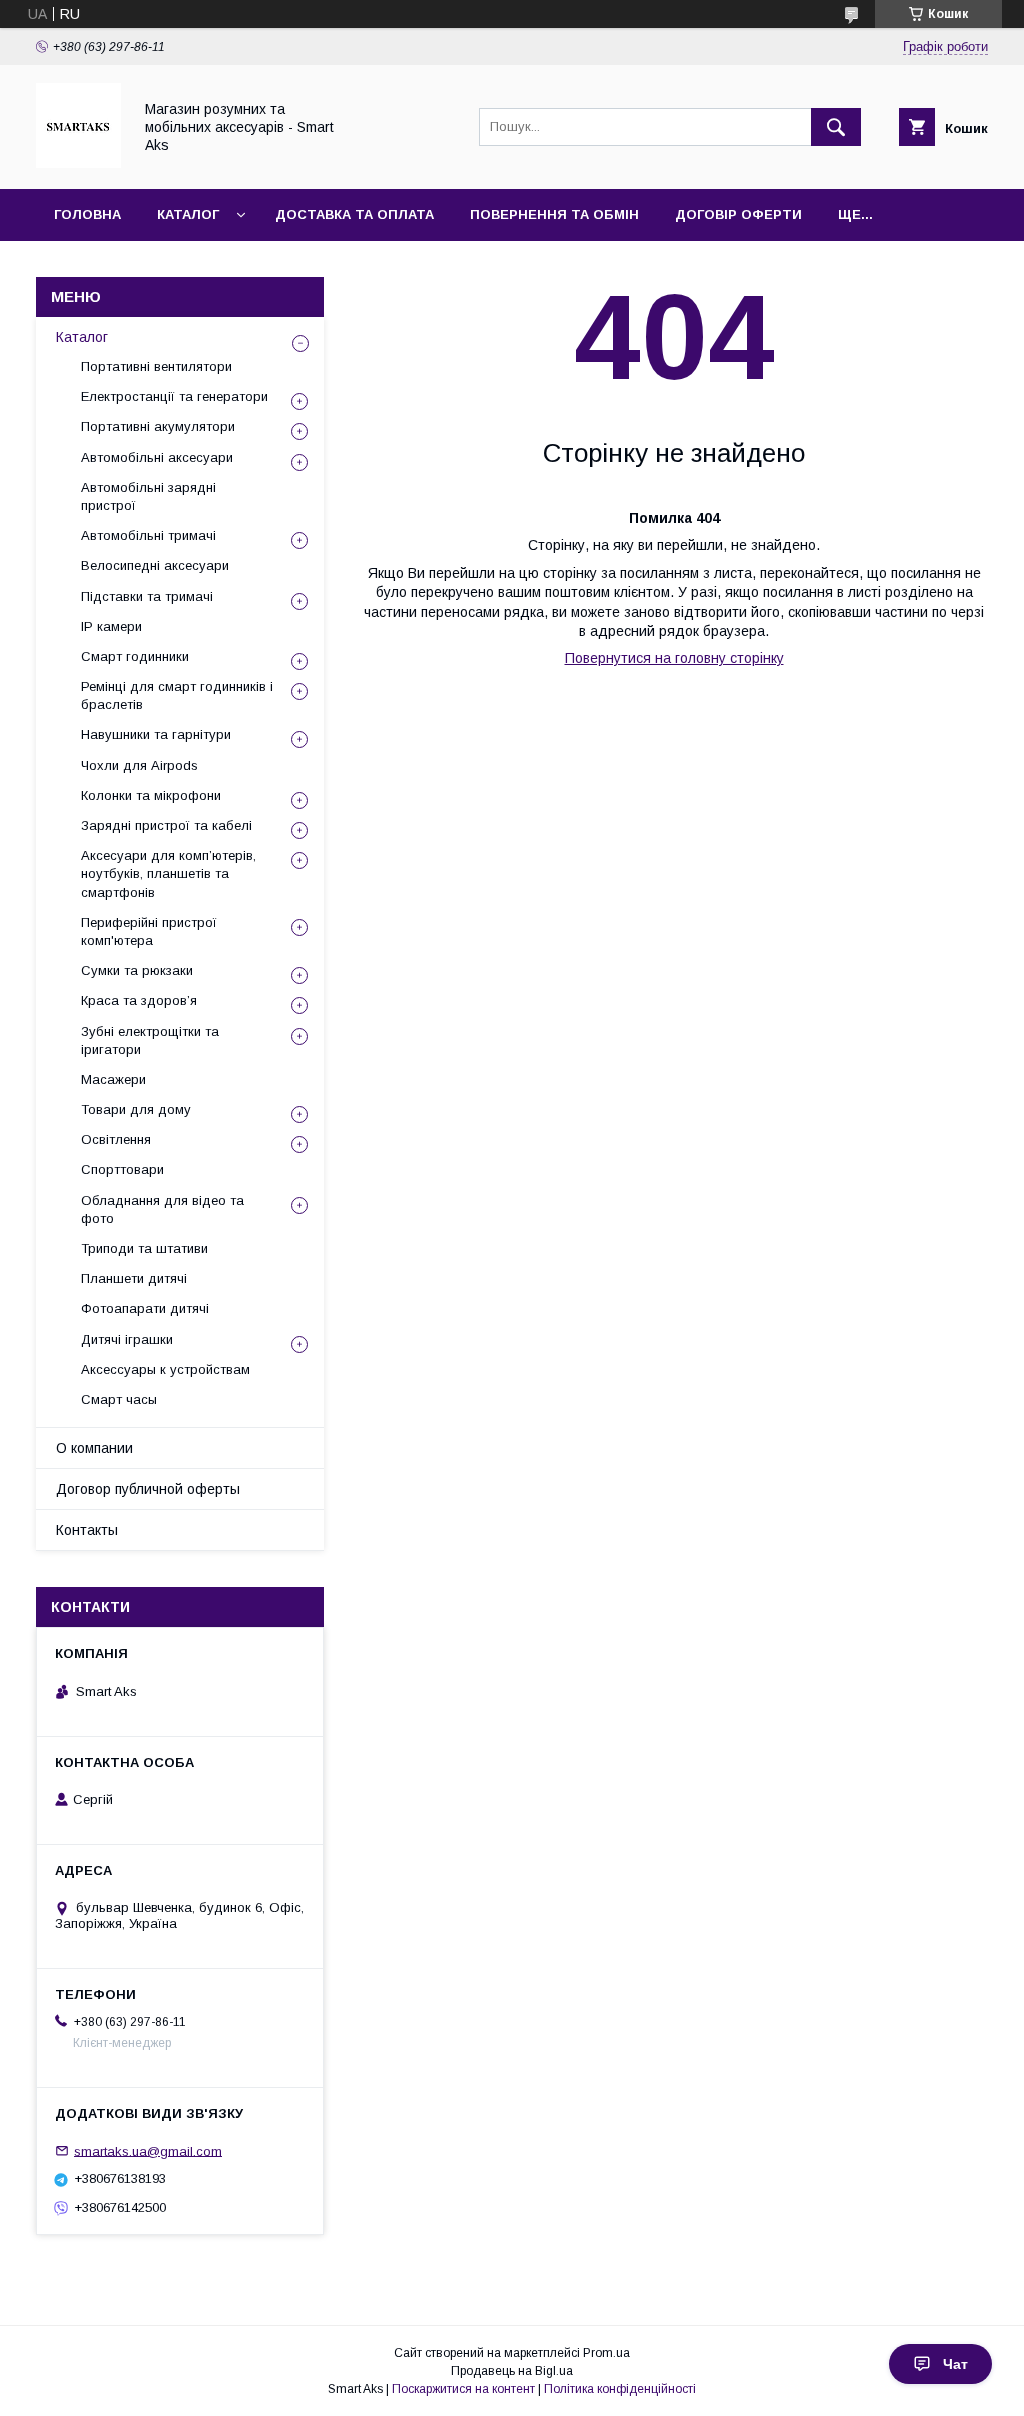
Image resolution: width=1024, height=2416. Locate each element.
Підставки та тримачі (147, 596)
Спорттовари (122, 1169)
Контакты (87, 1530)
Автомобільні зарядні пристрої (148, 496)
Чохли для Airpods (139, 765)
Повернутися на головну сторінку (674, 658)
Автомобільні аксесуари (157, 457)
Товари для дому (136, 1109)
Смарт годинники (135, 656)
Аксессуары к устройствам (165, 1369)
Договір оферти (738, 214)
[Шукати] (836, 127)
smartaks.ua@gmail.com (148, 2150)
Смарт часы (119, 1399)
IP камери (111, 626)
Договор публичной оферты (148, 1489)
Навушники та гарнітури (156, 734)
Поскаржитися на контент (463, 2389)
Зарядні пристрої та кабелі (166, 825)
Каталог (188, 214)
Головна (87, 214)
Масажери (113, 1079)
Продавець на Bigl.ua (512, 2371)
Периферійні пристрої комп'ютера (149, 931)
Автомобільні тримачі (148, 535)
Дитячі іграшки (127, 1339)
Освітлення (116, 1139)
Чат (955, 2364)
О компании (94, 1448)
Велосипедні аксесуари (155, 565)
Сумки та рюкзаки (137, 970)
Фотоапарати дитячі (145, 1308)
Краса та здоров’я (139, 1000)
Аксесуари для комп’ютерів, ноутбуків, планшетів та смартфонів (168, 873)
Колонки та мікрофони (151, 795)
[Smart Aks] (78, 163)
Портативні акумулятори (158, 426)
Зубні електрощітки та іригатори (150, 1040)
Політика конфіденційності (620, 2389)
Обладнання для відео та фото (162, 1209)
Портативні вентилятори (156, 366)
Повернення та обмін (554, 214)
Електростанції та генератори (174, 396)
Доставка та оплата (354, 214)
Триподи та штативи (144, 1248)
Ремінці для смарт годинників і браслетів (177, 695)
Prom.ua (606, 2353)
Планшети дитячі (134, 1278)
